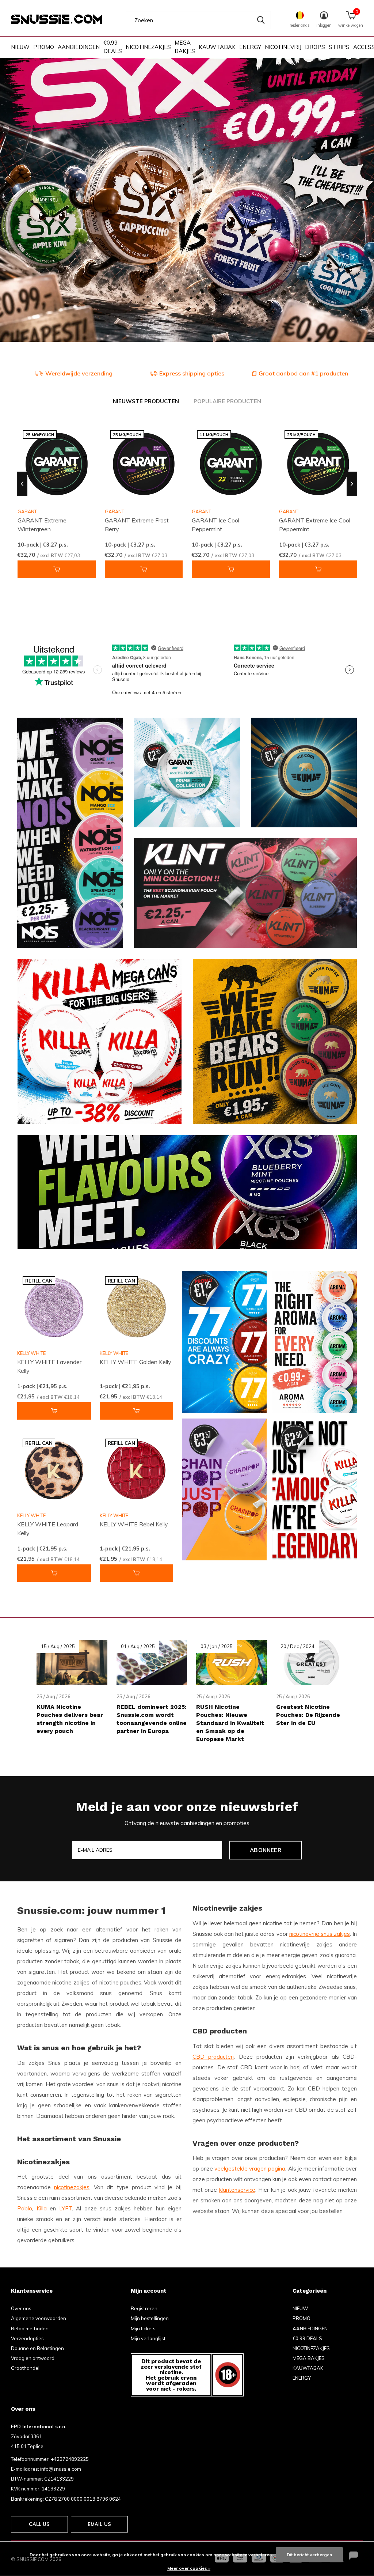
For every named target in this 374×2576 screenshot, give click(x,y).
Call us (39, 2524)
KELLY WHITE (31, 1353)
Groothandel (25, 2368)
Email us (99, 2524)
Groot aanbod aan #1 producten (303, 373)
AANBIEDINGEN (79, 47)
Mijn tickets (143, 2328)
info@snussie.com (61, 2469)
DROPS (315, 47)
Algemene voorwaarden (39, 2318)
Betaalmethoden (30, 2328)
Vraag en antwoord (33, 2358)
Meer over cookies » (189, 2568)
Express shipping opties (192, 373)
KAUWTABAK (217, 47)
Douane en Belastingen (37, 2348)
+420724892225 (70, 2459)
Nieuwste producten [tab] (146, 401)
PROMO (44, 47)
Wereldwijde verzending (79, 373)
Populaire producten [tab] (227, 401)
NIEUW (20, 47)
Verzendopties (27, 2338)
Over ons (21, 2308)
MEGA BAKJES (185, 47)
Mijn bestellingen (150, 2318)
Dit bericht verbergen (309, 2555)
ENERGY (250, 47)
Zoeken (261, 20)
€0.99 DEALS (113, 47)
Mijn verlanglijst (148, 2338)
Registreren (144, 2308)
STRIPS (339, 47)
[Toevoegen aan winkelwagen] (57, 569)
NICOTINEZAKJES (148, 47)
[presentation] (22, 484)
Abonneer (266, 1850)
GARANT (115, 511)
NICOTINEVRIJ (283, 47)
